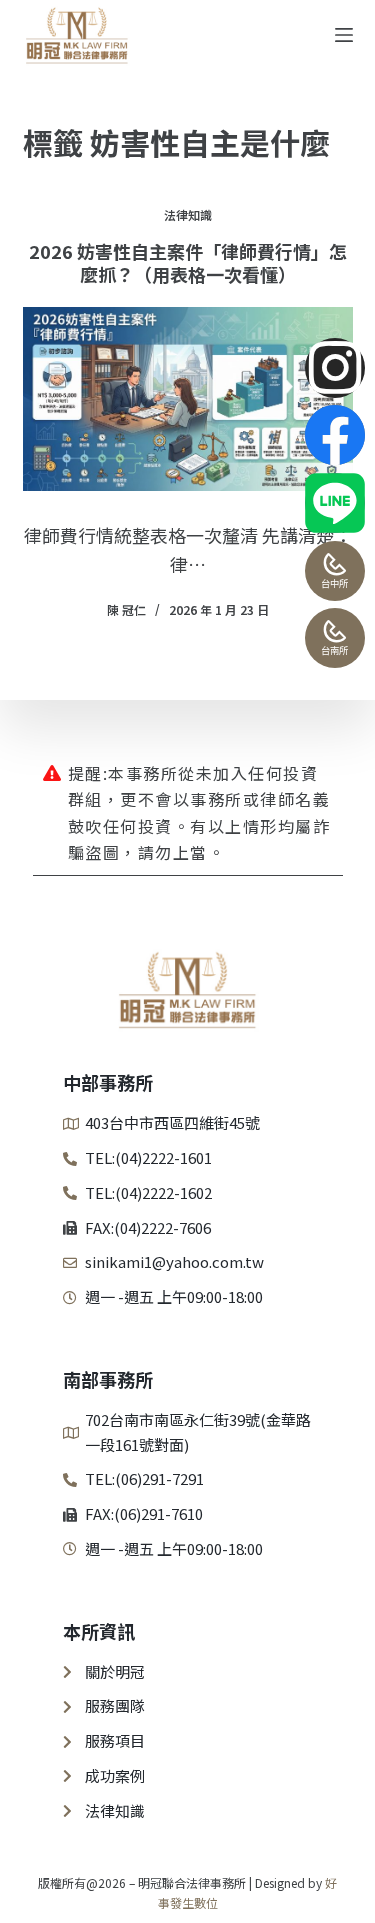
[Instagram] (335, 368)
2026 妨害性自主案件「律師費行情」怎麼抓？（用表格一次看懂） (188, 262)
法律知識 (188, 214)
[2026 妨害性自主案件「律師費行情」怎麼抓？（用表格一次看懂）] (188, 399)
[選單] (344, 35)
